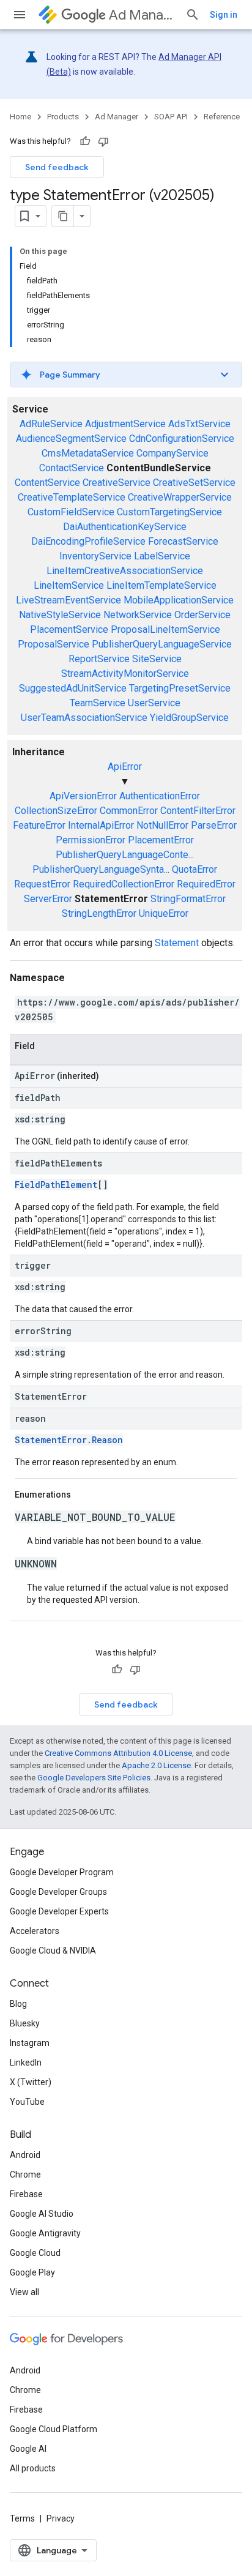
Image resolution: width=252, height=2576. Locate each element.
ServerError (48, 899)
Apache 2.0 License (156, 1765)
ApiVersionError (83, 796)
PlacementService (69, 629)
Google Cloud (35, 2253)
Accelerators (35, 1931)
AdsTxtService (199, 424)
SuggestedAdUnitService (73, 688)
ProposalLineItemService (165, 629)
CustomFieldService (71, 512)
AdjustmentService (125, 424)
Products (63, 117)
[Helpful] (85, 141)
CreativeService (117, 483)
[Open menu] (20, 15)
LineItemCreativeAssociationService (125, 571)
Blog (18, 2004)
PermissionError (91, 840)
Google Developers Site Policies (94, 1778)
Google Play (32, 2272)
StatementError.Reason (69, 1440)
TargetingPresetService (180, 688)
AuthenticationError (160, 796)
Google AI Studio (42, 2214)
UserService (154, 703)
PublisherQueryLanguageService (162, 644)
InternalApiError (101, 825)
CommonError (129, 811)
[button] (126, 375)
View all (24, 2292)
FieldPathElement (56, 1185)
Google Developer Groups (58, 1892)
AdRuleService (51, 424)
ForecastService (183, 541)
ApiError (125, 767)
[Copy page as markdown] (63, 216)
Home (20, 117)
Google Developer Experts (59, 1911)
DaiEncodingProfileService (88, 541)
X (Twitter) (31, 2082)
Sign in (224, 15)
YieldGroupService (189, 718)
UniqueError (164, 913)
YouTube (27, 2102)
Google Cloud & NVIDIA (53, 1951)
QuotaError (195, 869)
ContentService (47, 483)
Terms (22, 2518)
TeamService (98, 703)
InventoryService (95, 556)
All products (33, 2468)
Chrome (25, 2175)
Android (25, 2155)
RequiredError (206, 884)
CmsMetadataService (88, 453)
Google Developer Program (62, 1872)
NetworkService (138, 615)
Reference (222, 117)
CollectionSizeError (56, 811)
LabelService (162, 556)
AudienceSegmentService (71, 439)
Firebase (26, 2194)
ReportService (99, 659)
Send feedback (57, 167)
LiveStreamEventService (69, 600)
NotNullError (162, 825)
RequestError (42, 884)
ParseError (214, 825)
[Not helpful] (103, 141)
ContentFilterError (198, 811)
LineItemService (69, 585)
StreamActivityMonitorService (125, 674)
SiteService (157, 659)
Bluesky (25, 2023)
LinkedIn (26, 2063)
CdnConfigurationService (182, 439)
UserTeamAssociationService (84, 718)
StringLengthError (99, 913)
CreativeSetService (194, 483)
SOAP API (171, 117)
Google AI (28, 2449)
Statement (177, 943)
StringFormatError (188, 899)
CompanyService (172, 453)
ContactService (72, 468)
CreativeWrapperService (180, 497)
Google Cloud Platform (54, 2429)
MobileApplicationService (179, 600)
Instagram (30, 2043)
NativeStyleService (60, 615)
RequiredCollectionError (124, 884)
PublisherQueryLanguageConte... (125, 855)
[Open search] (193, 15)
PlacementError (161, 840)
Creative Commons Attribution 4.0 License (118, 1753)
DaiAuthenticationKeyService (125, 527)
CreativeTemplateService (72, 497)
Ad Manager (142, 15)
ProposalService (54, 644)
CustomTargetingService (169, 512)
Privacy (61, 2518)
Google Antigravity (45, 2233)
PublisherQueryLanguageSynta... (101, 869)
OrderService (202, 615)
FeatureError (39, 825)
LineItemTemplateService (161, 585)
